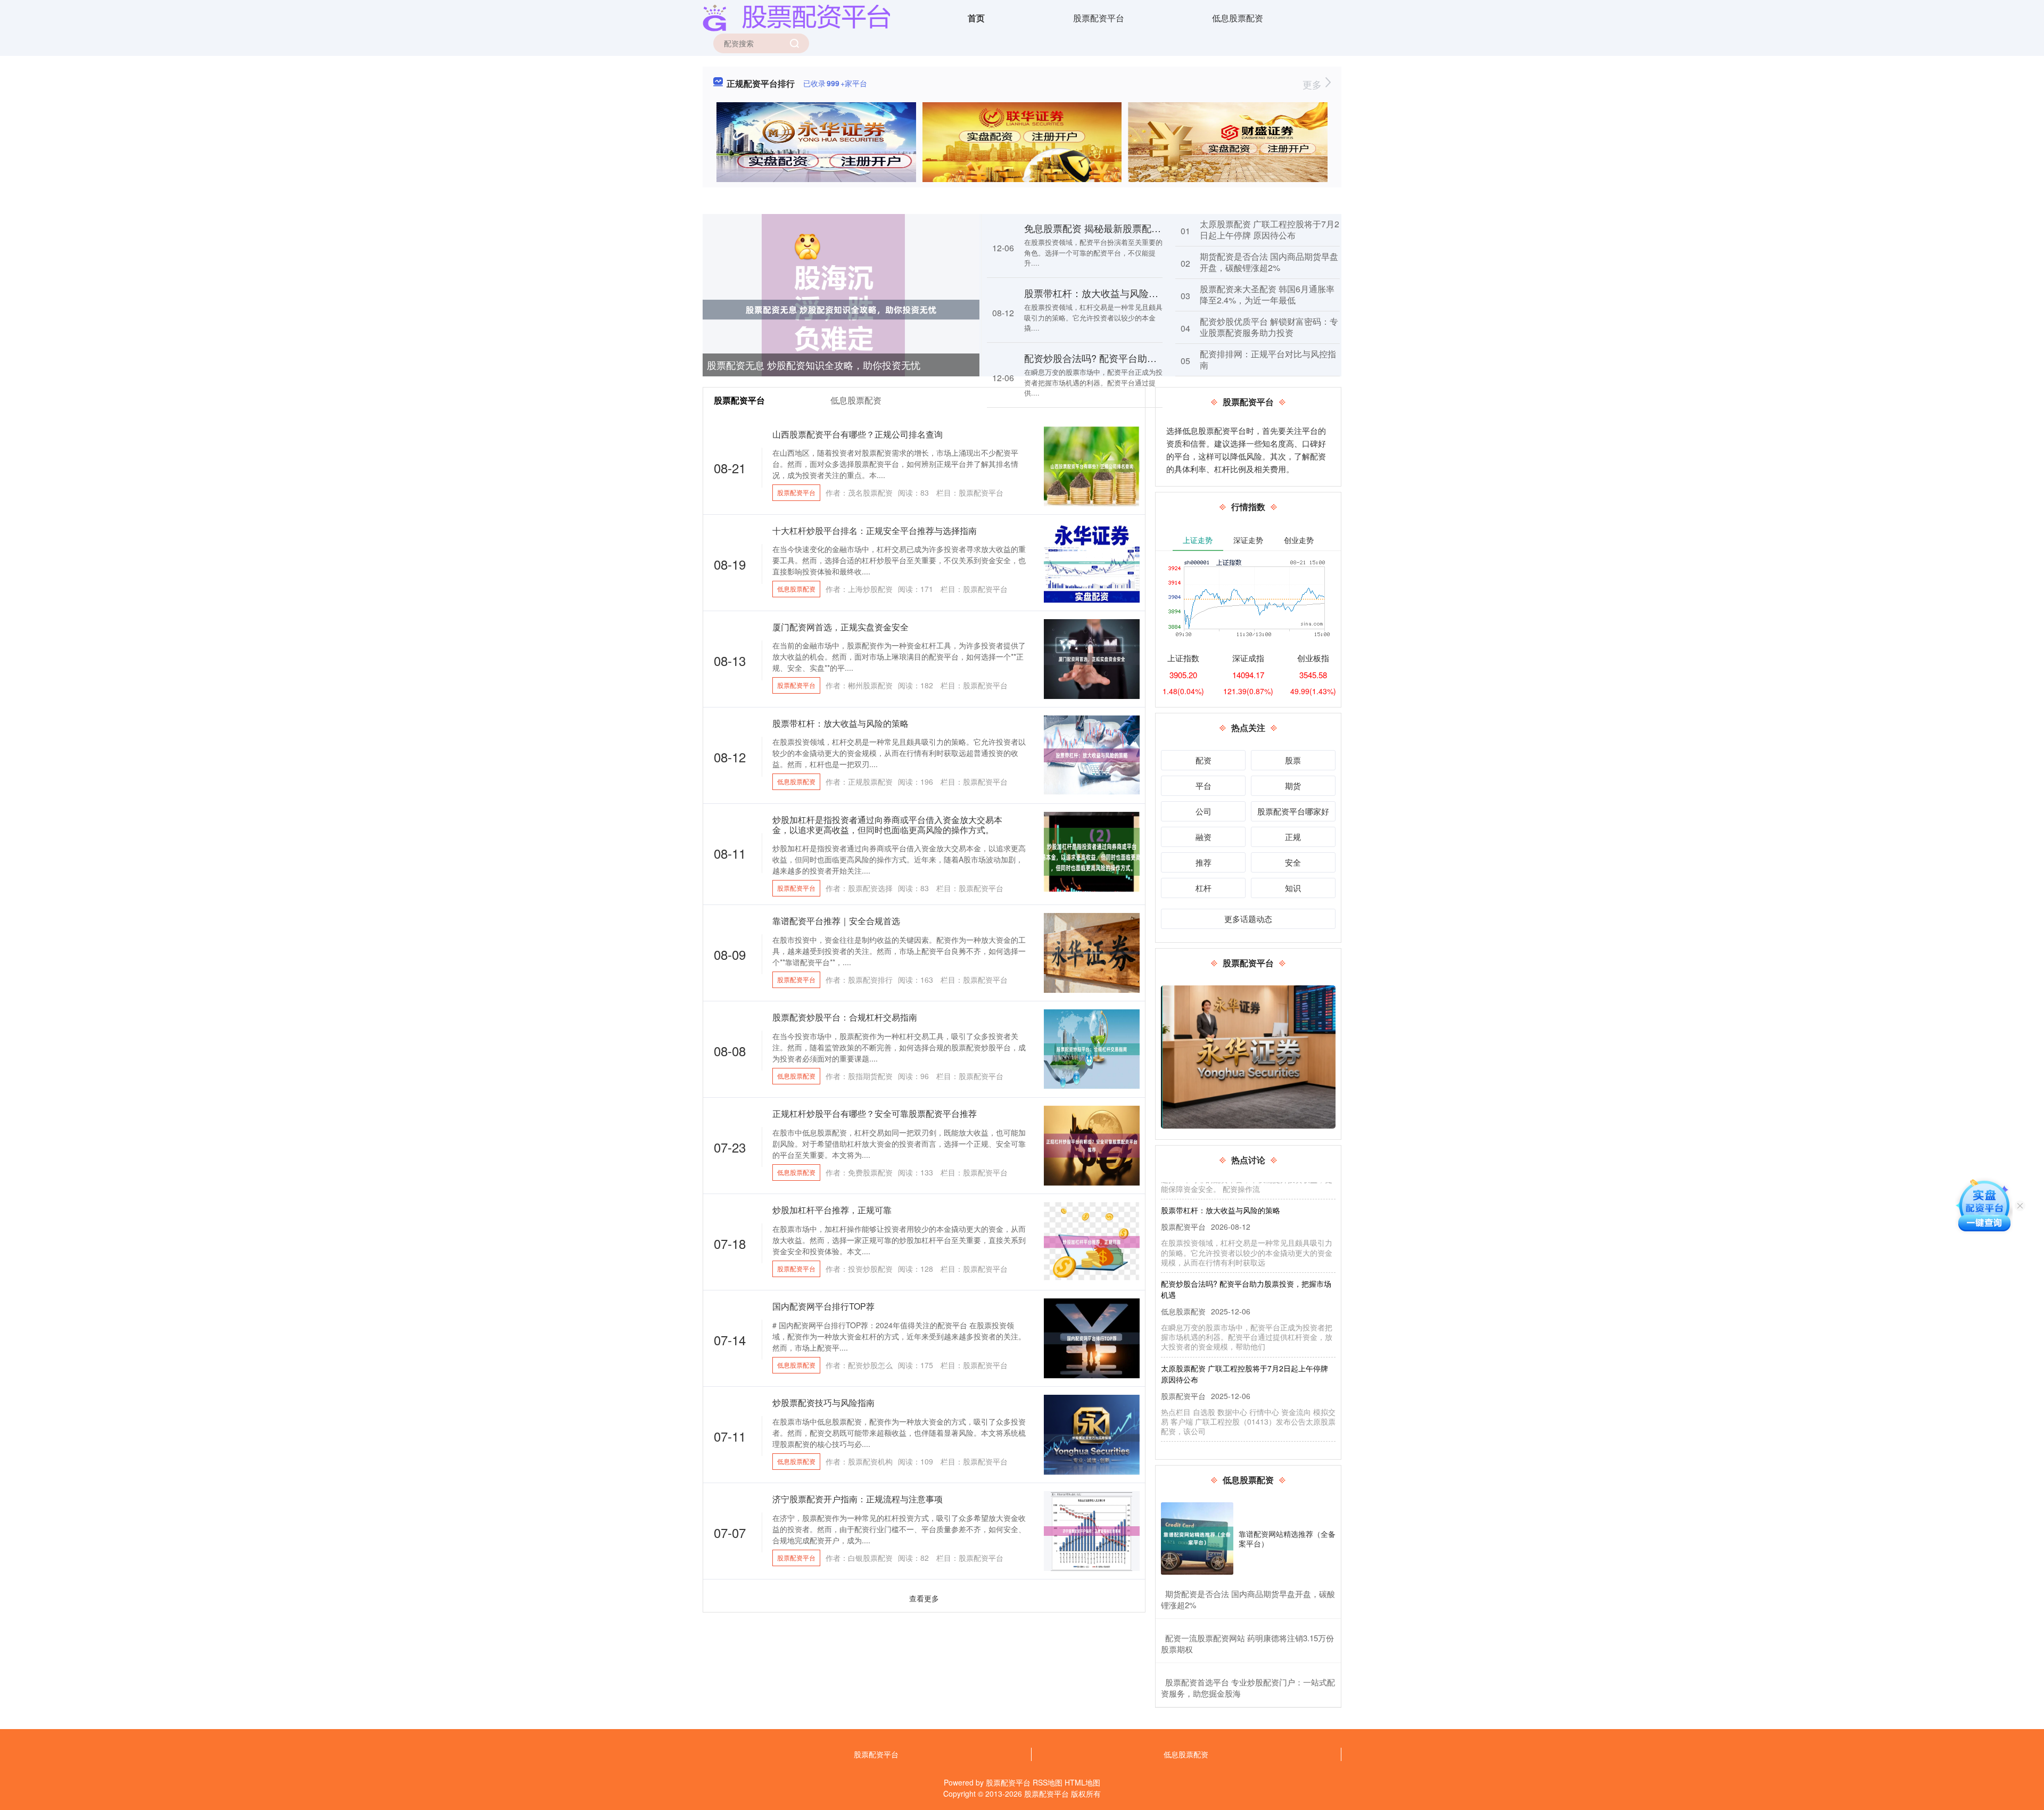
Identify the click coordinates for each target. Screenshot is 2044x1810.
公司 (1204, 811)
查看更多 (924, 1598)
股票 (1293, 760)
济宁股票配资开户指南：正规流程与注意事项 (858, 1499)
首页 (976, 18)
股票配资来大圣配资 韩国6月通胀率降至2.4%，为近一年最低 (1267, 294)
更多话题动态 (1248, 919)
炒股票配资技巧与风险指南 (823, 1402)
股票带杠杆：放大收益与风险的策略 (1101, 293)
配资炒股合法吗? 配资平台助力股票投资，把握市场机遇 (1143, 358)
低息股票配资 (1238, 18)
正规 (1293, 837)
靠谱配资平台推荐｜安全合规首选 (836, 921)
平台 (1204, 785)
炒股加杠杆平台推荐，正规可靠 (832, 1210)
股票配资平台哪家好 (1293, 811)
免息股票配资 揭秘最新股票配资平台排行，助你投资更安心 (1150, 228)
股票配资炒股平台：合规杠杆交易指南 (845, 1017)
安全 (1293, 862)
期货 (1293, 785)
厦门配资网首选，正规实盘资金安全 (840, 627)
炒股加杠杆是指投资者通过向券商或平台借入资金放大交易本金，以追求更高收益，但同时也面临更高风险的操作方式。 (887, 825)
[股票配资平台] (796, 17)
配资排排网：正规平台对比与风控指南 (1268, 359)
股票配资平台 (1099, 18)
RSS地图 (1048, 1782)
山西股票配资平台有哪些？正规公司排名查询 (858, 434)
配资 (1204, 760)
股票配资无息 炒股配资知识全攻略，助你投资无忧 (814, 365)
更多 (1313, 84)
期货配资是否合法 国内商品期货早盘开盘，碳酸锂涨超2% (1269, 262)
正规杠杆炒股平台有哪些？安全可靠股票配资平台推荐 (875, 1113)
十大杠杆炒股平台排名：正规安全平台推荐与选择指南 (875, 530)
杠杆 (1204, 888)
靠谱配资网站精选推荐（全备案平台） (1287, 1538)
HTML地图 (1082, 1782)
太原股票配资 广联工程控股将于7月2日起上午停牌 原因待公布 (1270, 229)
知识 (1293, 888)
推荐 (1204, 862)
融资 (1204, 837)
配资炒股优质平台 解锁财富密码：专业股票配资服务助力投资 (1269, 327)
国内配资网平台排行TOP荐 (823, 1306)
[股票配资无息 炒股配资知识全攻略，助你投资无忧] (841, 309)
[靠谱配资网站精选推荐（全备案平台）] (1197, 1538)
